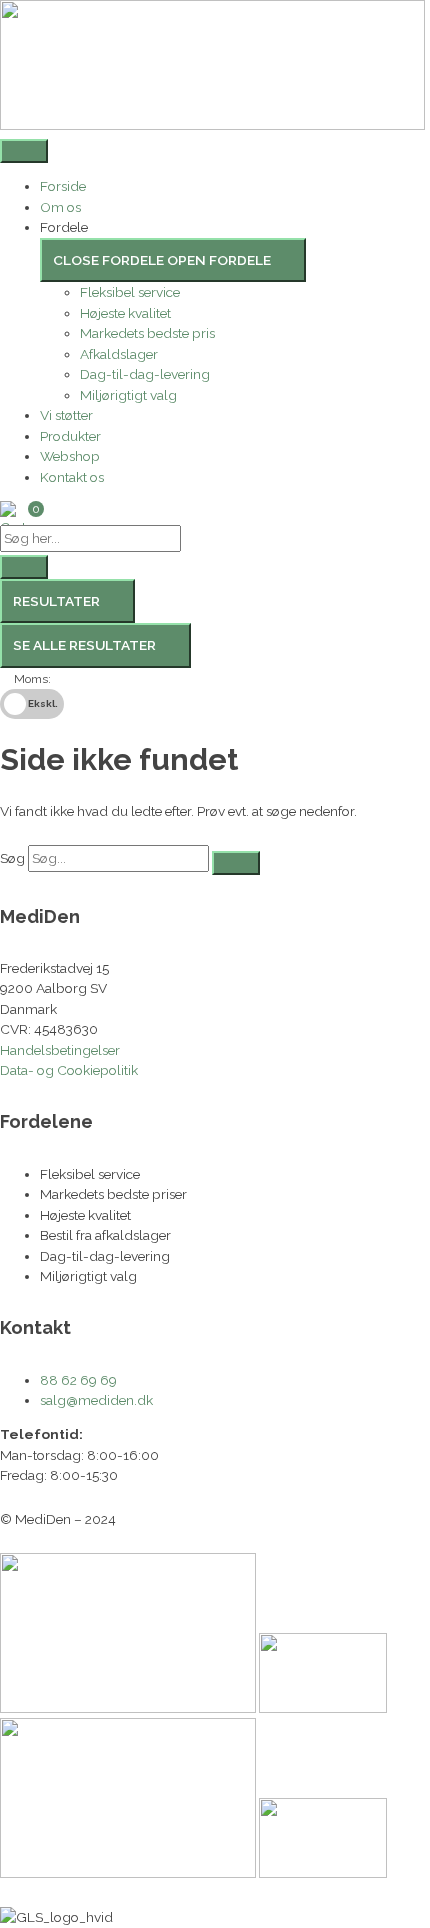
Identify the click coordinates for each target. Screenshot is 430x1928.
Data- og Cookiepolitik (69, 1070)
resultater (56, 601)
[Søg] (236, 863)
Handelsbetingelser (60, 1050)
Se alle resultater (84, 645)
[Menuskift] (24, 151)
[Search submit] (24, 567)
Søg (12, 858)
